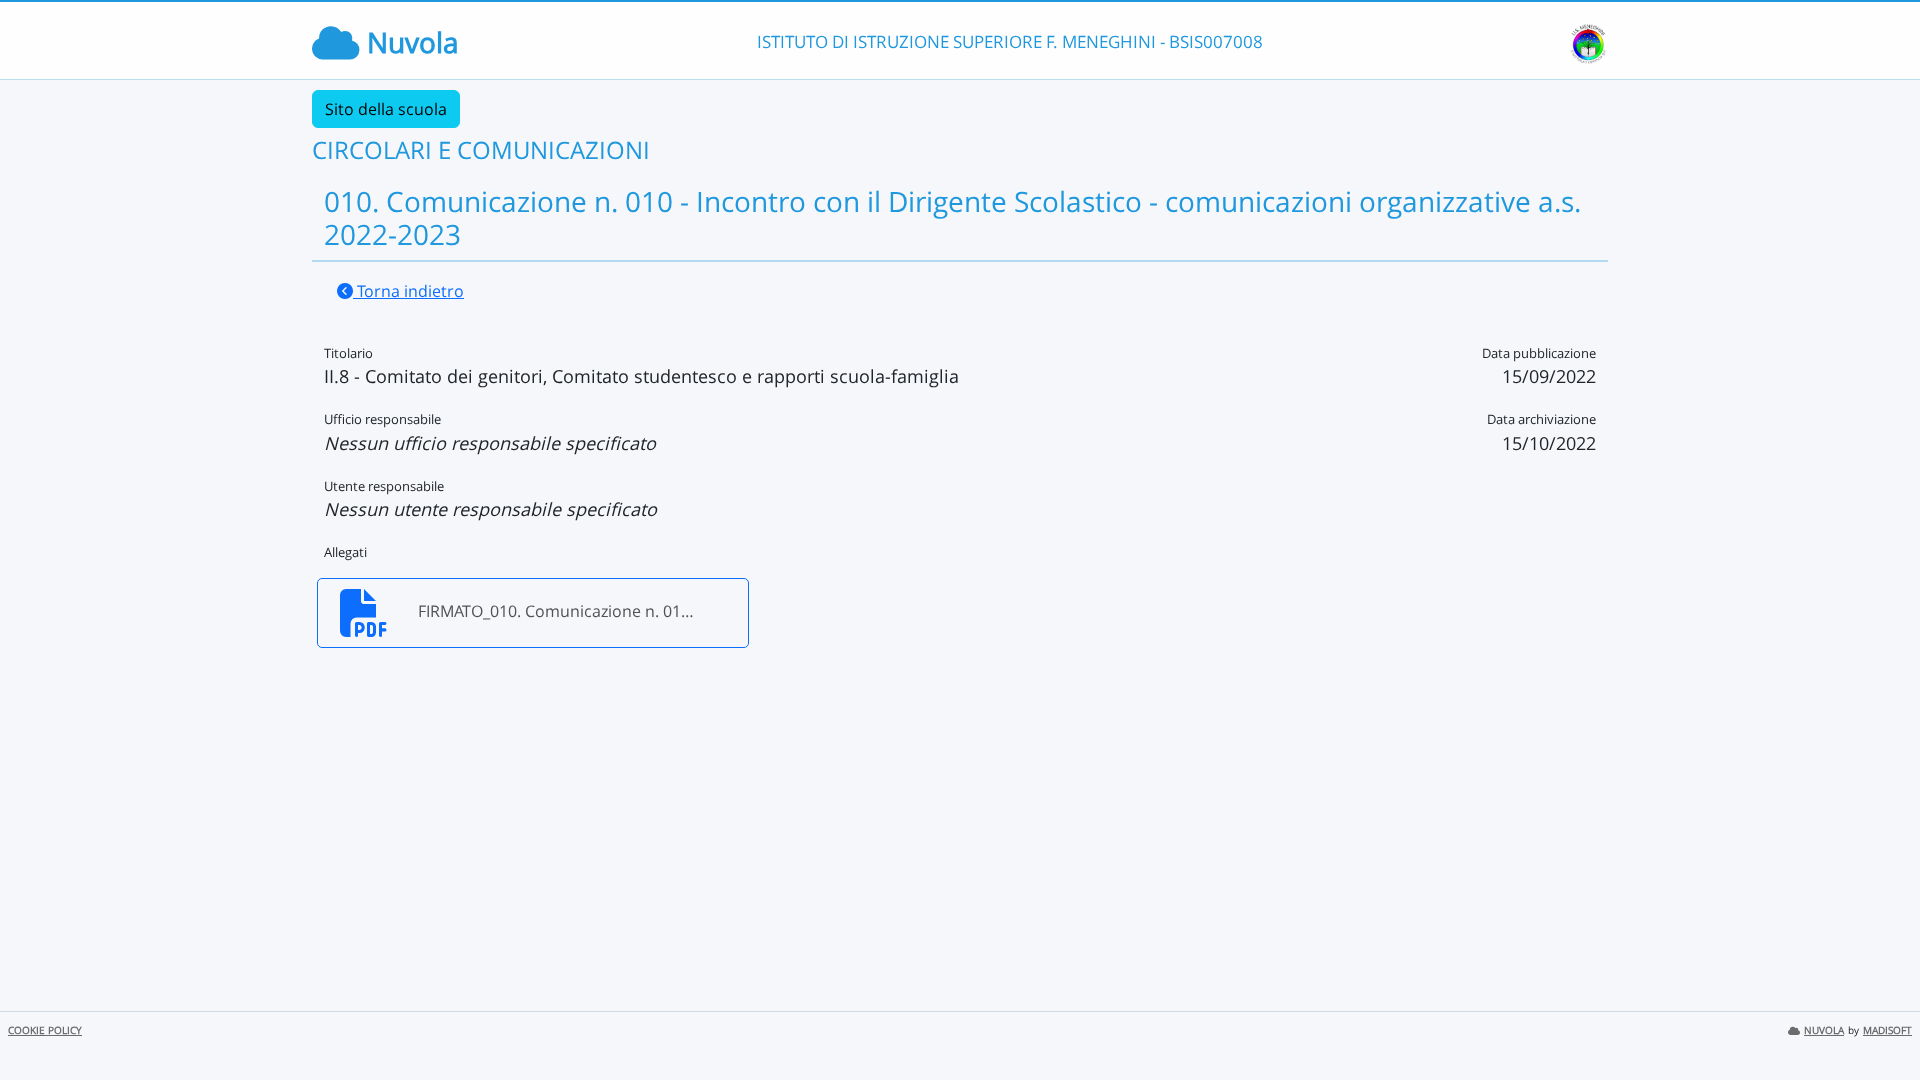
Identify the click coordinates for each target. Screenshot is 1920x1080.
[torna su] (1879, 1019)
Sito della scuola (386, 109)
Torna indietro (408, 291)
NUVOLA (1824, 1030)
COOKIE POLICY (45, 1030)
